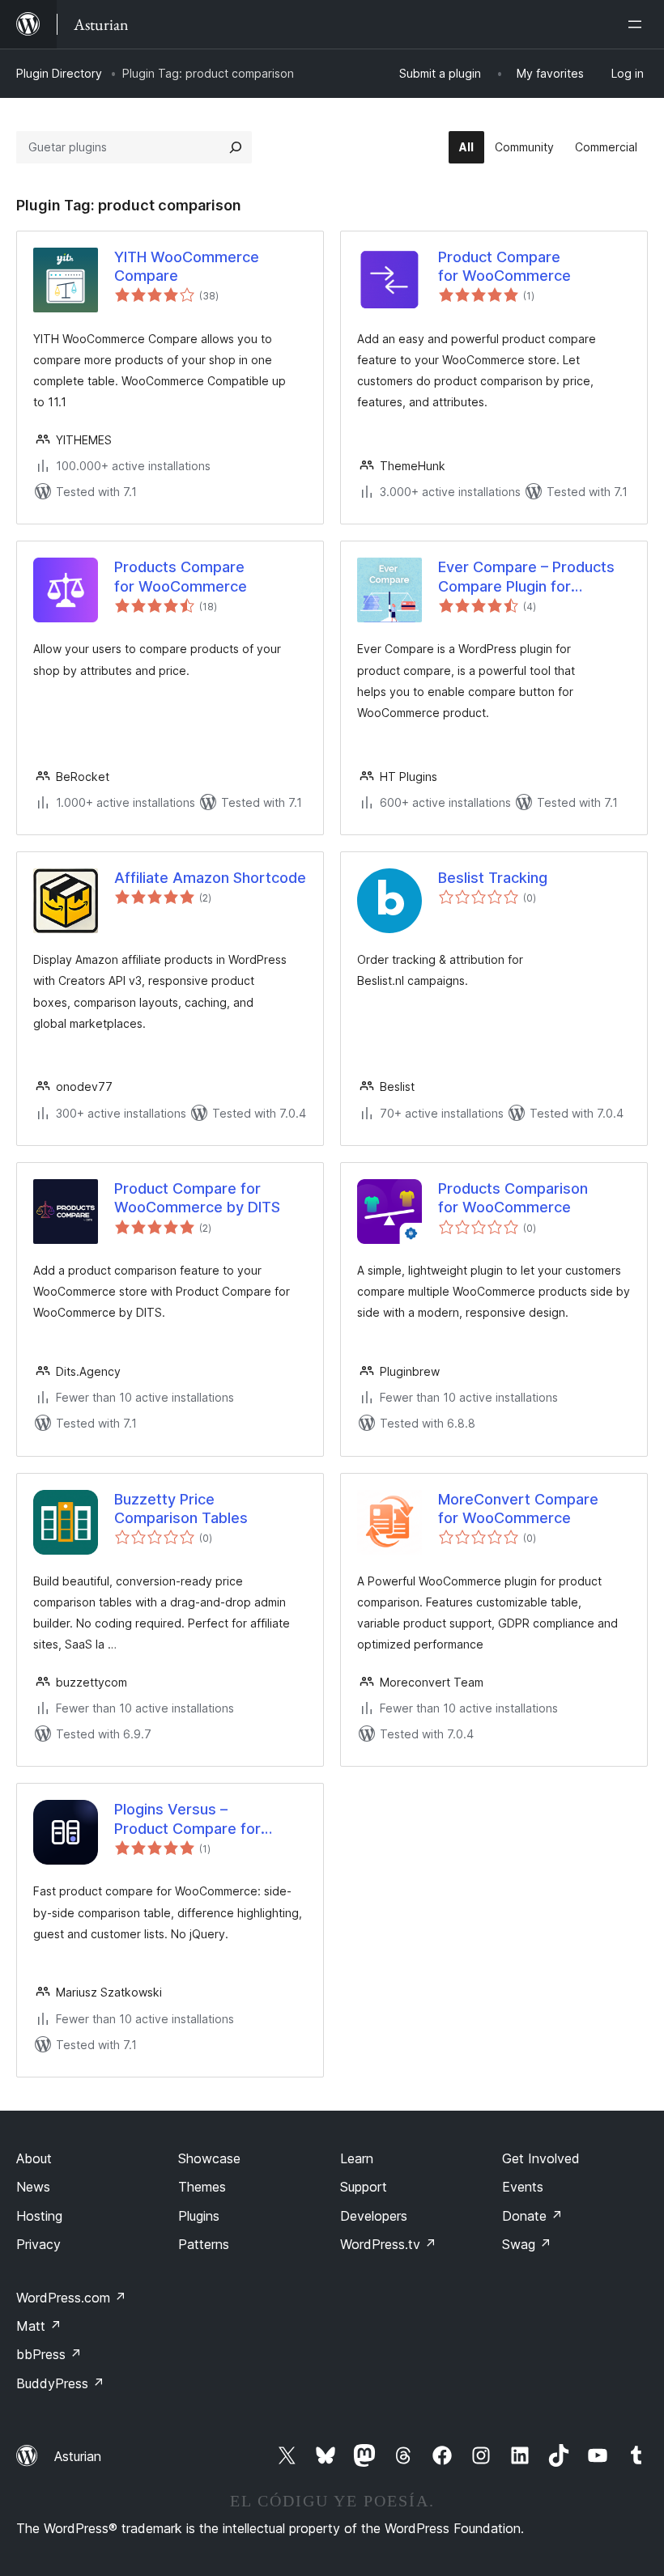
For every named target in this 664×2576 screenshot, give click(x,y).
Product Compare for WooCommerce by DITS (197, 1198)
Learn (357, 2158)
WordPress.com (71, 2298)
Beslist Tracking (493, 878)
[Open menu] (638, 24)
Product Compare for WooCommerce (504, 266)
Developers (374, 2216)
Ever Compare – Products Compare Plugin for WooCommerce (526, 577)
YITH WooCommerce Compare (187, 266)
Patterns (204, 2244)
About (34, 2158)
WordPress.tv (388, 2244)
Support (364, 2187)
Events (523, 2187)
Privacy (38, 2244)
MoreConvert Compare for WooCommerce (518, 1509)
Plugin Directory (59, 73)
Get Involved (541, 2158)
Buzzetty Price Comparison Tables (181, 1509)
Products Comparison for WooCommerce (513, 1198)
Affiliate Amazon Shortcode (210, 878)
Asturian (78, 2456)
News (33, 2187)
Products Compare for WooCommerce (181, 576)
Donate (532, 2216)
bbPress (49, 2354)
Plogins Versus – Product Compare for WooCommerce (187, 1819)
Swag (527, 2244)
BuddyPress (60, 2383)
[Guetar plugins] (236, 147)
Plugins (199, 2216)
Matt (39, 2326)
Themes (202, 2187)
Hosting (39, 2216)
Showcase (209, 2158)
